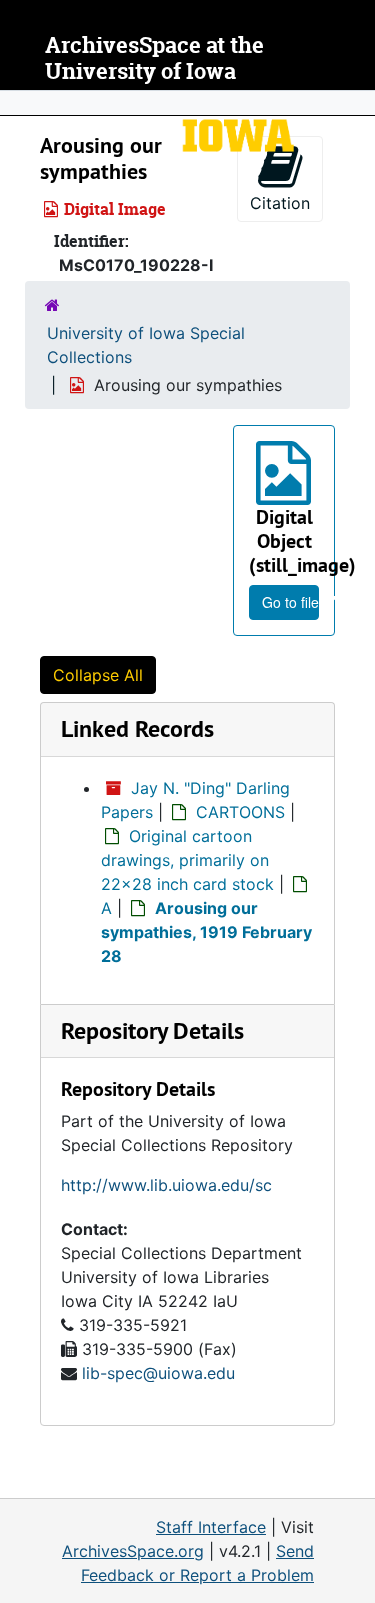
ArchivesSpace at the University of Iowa (154, 58)
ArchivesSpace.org (133, 1551)
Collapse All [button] (98, 675)
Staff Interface (211, 1527)
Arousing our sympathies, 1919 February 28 (206, 932)
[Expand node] (355, 103)
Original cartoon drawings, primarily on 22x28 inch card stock (187, 860)
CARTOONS (240, 812)
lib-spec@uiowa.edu (158, 1373)
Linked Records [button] (137, 728)
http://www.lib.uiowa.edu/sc (166, 1185)
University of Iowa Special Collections (146, 345)
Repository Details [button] (152, 1030)
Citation (280, 203)
